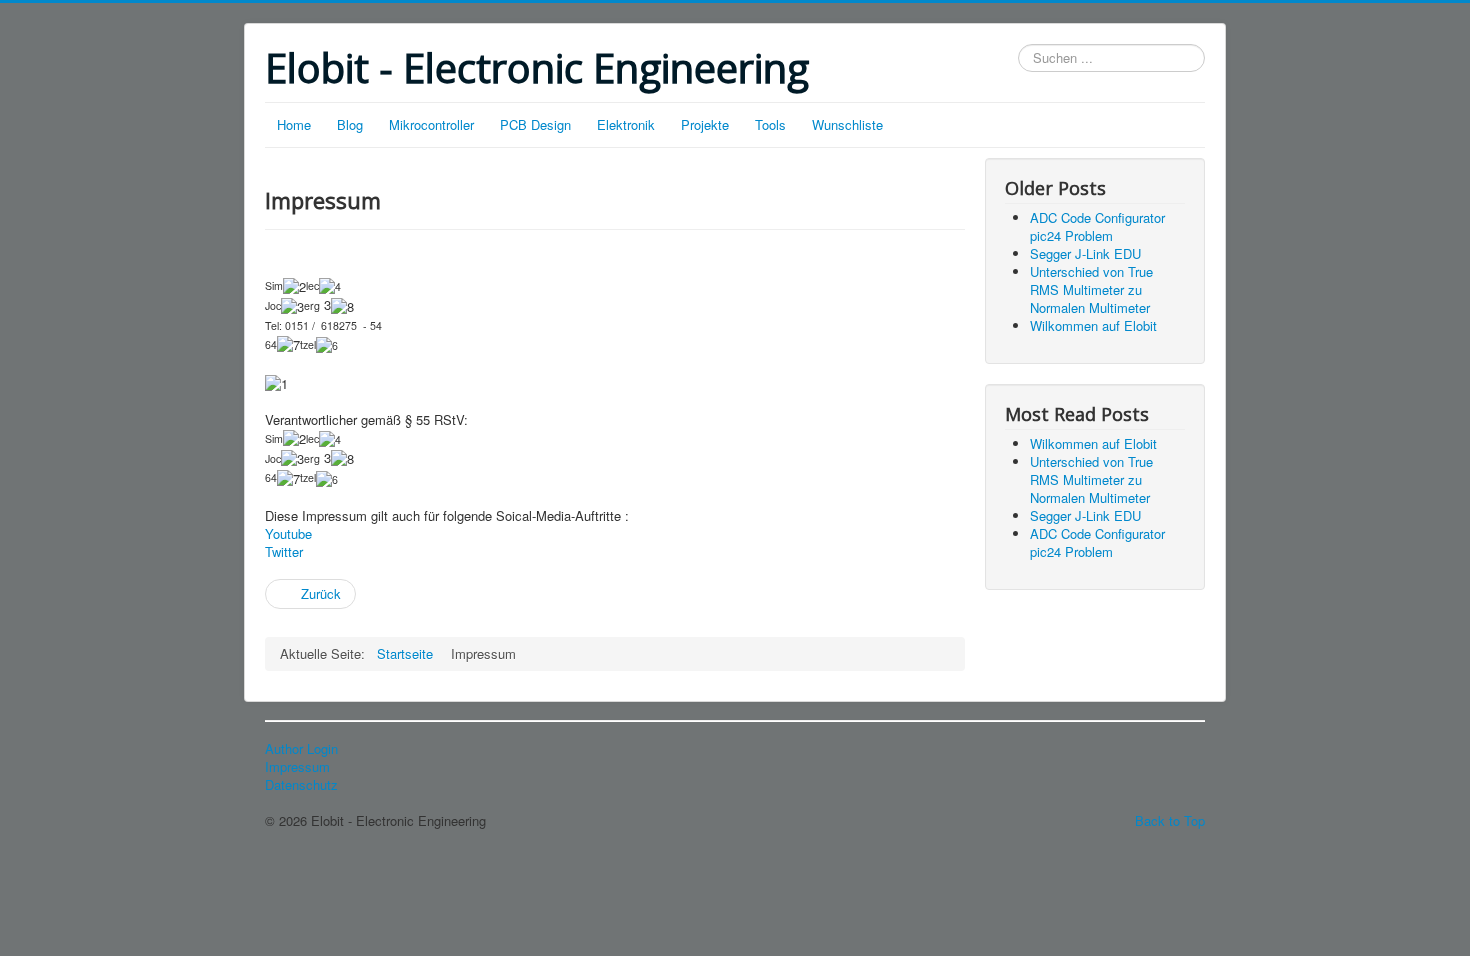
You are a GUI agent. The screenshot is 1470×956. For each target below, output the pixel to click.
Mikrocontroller (431, 124)
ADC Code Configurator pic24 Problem (1097, 226)
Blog (350, 124)
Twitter (284, 551)
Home (294, 124)
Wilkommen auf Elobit (1093, 325)
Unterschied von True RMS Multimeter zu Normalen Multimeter (1091, 289)
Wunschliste (847, 124)
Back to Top (1170, 820)
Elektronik (626, 124)
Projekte (705, 124)
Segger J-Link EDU (1085, 253)
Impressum (297, 767)
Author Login (301, 749)
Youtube (288, 533)
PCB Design (535, 124)
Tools (770, 124)
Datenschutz (301, 785)
